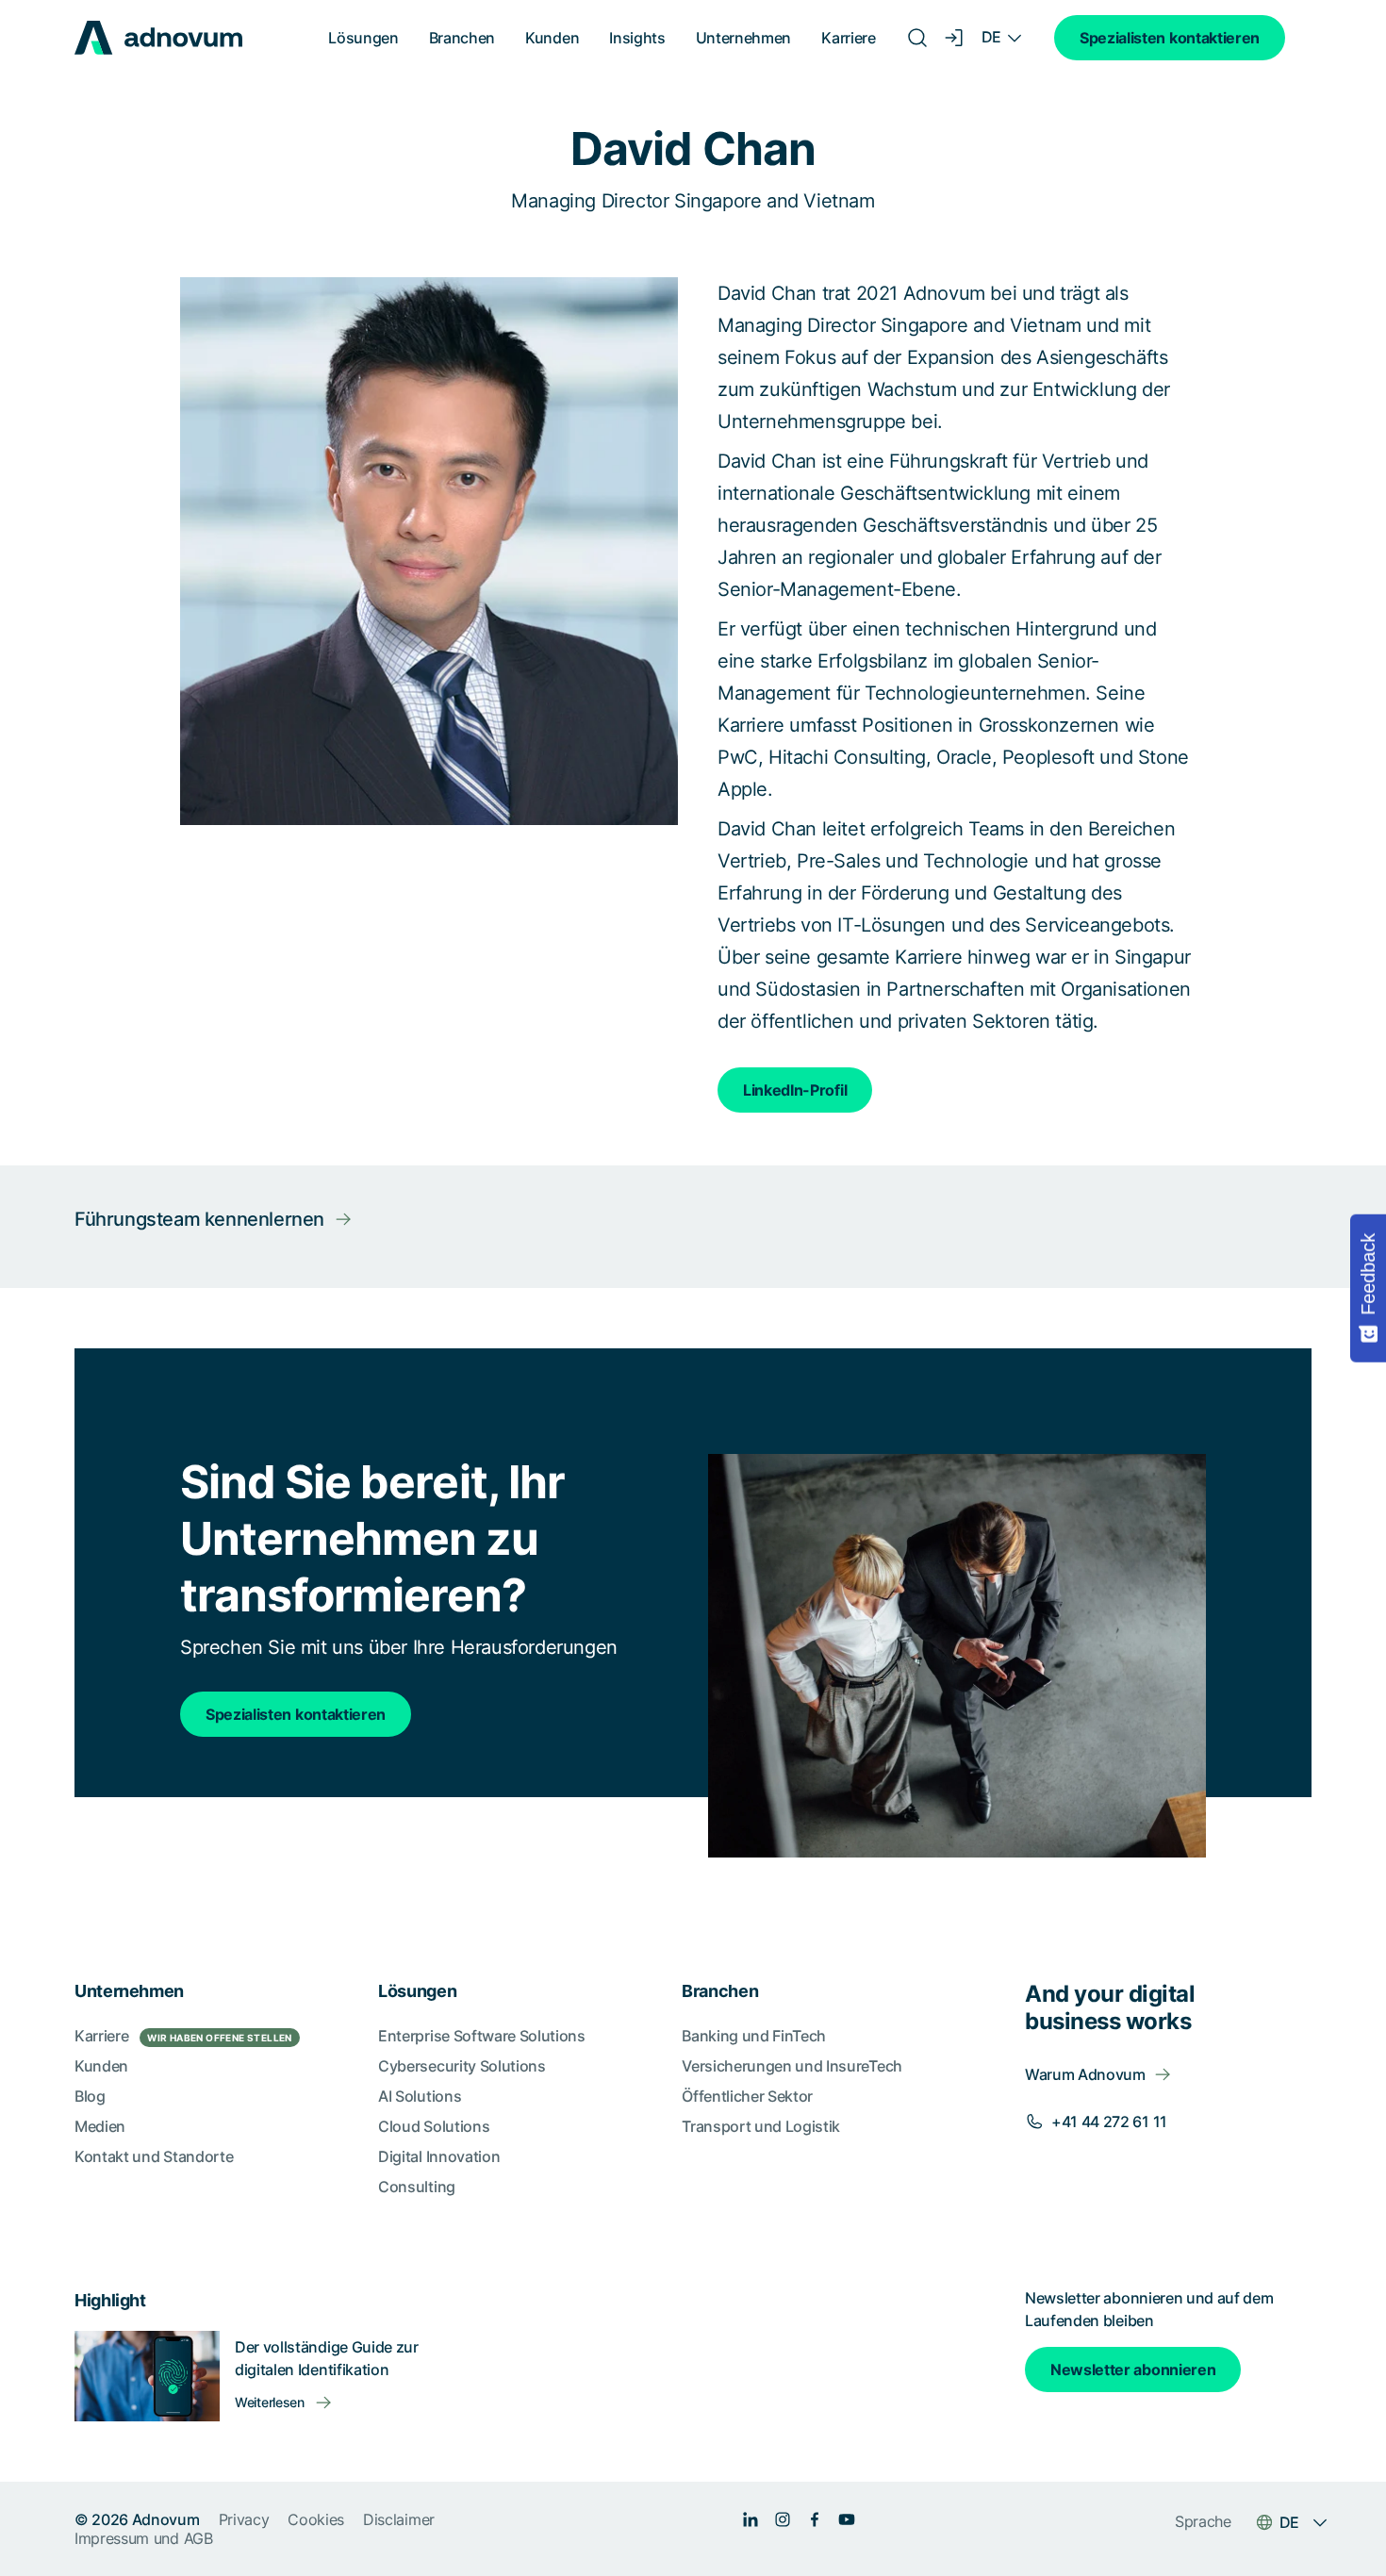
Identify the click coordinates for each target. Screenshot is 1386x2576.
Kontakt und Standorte (154, 2156)
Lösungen (363, 38)
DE (991, 37)
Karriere (848, 38)
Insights (637, 38)
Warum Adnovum (1085, 2074)
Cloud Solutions (434, 2126)
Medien (100, 2126)
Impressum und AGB (144, 2538)
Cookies (316, 2519)
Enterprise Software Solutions (482, 2036)
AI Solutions (420, 2096)
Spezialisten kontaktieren (1170, 38)
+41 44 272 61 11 (1109, 2122)
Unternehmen (743, 38)
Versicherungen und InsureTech (792, 2066)
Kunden (552, 38)
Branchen (462, 38)
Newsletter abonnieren (1133, 2370)
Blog (90, 2096)
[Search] (917, 38)
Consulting (417, 2187)
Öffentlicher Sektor (747, 2096)
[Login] (955, 38)
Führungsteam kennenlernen (199, 1219)
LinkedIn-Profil (795, 1090)
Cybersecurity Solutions (462, 2066)
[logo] (158, 38)
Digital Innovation (439, 2156)
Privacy (244, 2519)
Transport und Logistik (761, 2126)
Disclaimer (399, 2519)
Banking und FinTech (754, 2036)
